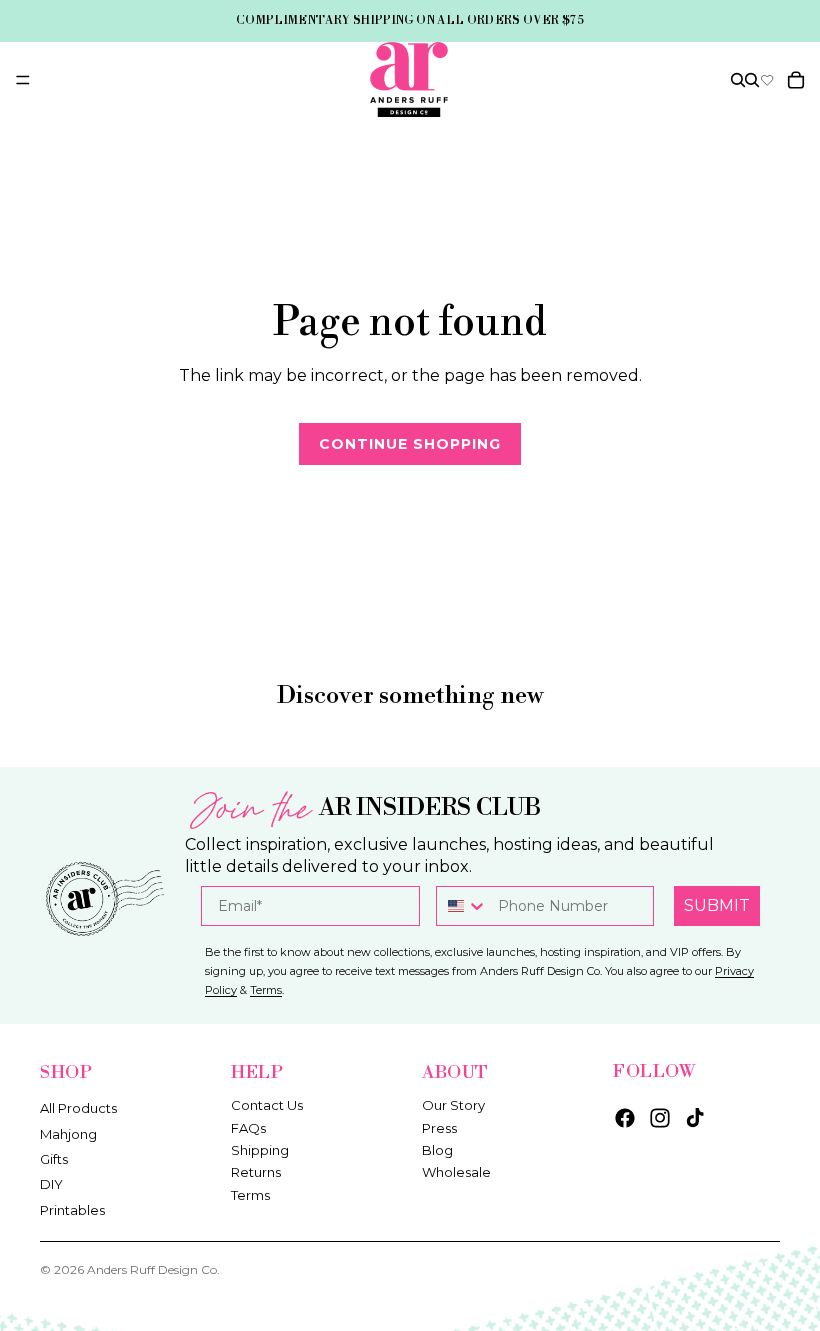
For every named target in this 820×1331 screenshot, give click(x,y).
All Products (78, 1108)
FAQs (248, 1127)
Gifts (54, 1159)
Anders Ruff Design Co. (153, 1269)
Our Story (453, 1105)
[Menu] (23, 80)
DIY (51, 1184)
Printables (72, 1209)
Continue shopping (410, 444)
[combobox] (462, 906)
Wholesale (456, 1172)
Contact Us (267, 1105)
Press (439, 1127)
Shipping (260, 1150)
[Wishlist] (767, 80)
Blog (437, 1150)
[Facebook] (625, 1118)
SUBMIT (717, 905)
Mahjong (68, 1133)
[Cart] (796, 80)
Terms (250, 1194)
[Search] (738, 80)
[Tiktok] (695, 1118)
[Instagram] (660, 1118)
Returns (256, 1172)
